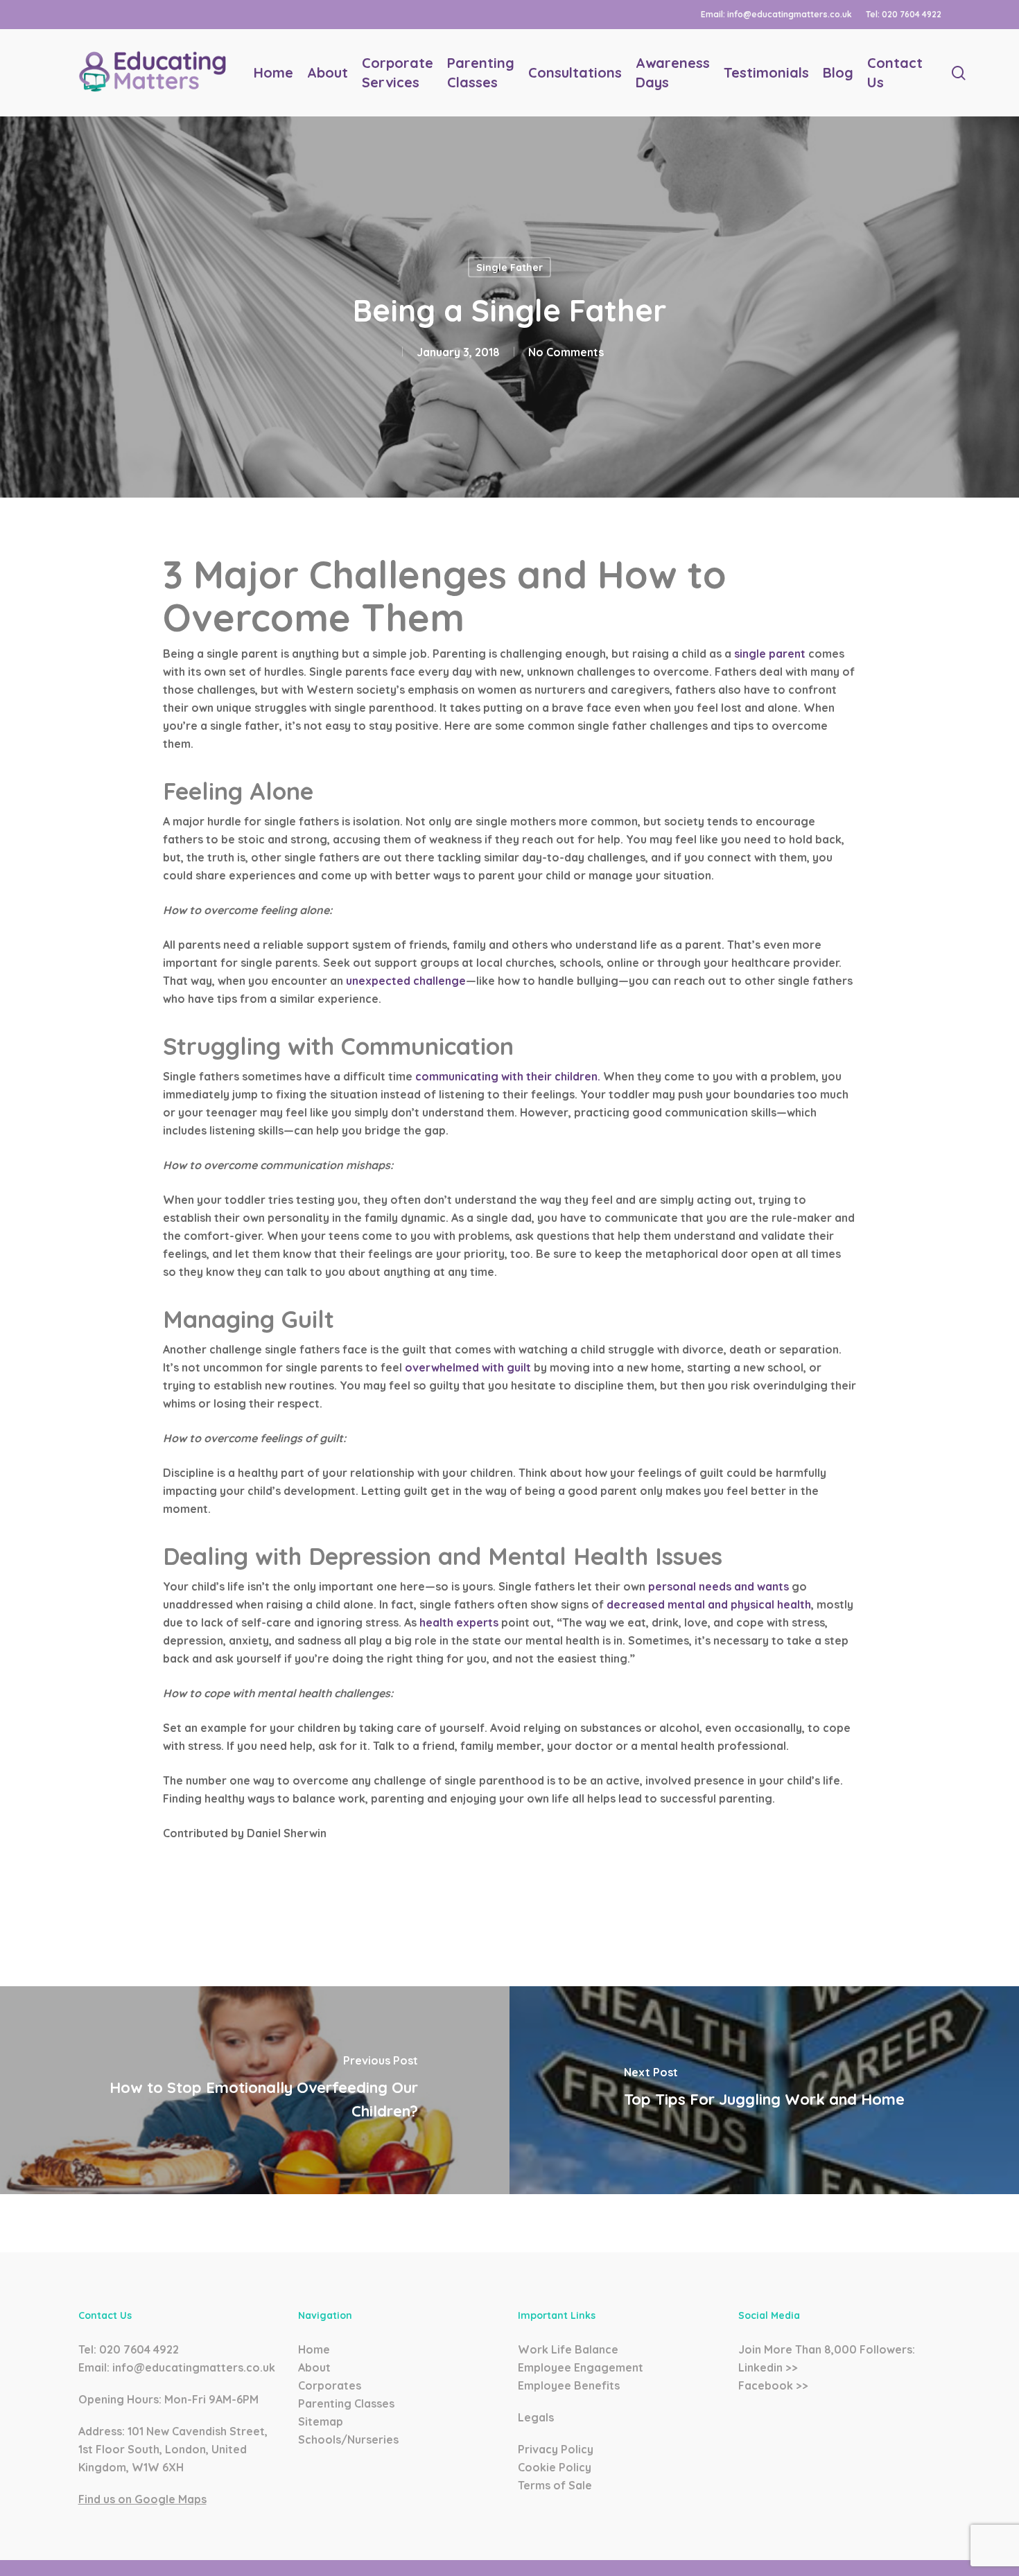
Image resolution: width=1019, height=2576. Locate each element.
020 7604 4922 (139, 2349)
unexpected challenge (406, 981)
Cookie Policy (555, 2467)
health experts (459, 1622)
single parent (770, 654)
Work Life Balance (568, 2349)
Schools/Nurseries (348, 2439)
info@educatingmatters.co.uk (194, 2367)
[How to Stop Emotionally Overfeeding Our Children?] (255, 2090)
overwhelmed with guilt (468, 1367)
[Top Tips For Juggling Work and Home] (764, 2090)
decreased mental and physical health (709, 1604)
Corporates (330, 2385)
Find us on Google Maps (142, 2499)
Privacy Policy (556, 2449)
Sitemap (321, 2421)
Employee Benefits (569, 2385)
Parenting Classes (346, 2403)
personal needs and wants (718, 1586)
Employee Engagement (581, 2367)
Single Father (509, 268)
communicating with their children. (508, 1076)
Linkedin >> (768, 2367)
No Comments (566, 352)
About (314, 2367)
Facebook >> (773, 2385)
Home (314, 2349)
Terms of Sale (555, 2485)
